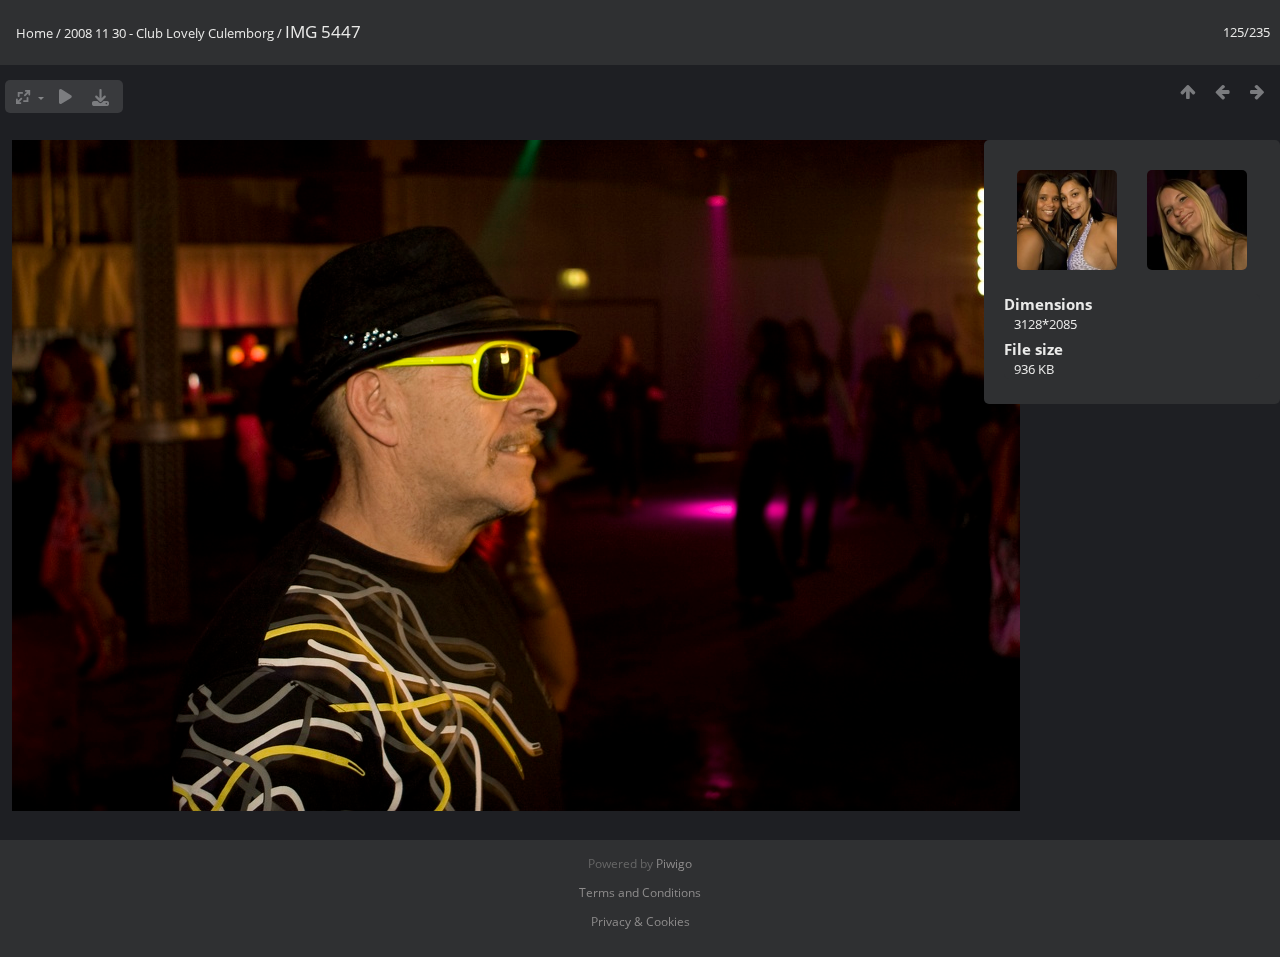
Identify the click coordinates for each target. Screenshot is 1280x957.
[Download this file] (100, 96)
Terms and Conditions (640, 892)
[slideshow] (65, 96)
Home (34, 33)
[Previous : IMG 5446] (1222, 91)
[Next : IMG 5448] (1257, 91)
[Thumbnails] (1187, 91)
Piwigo (674, 863)
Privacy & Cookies (640, 921)
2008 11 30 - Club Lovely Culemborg (169, 33)
